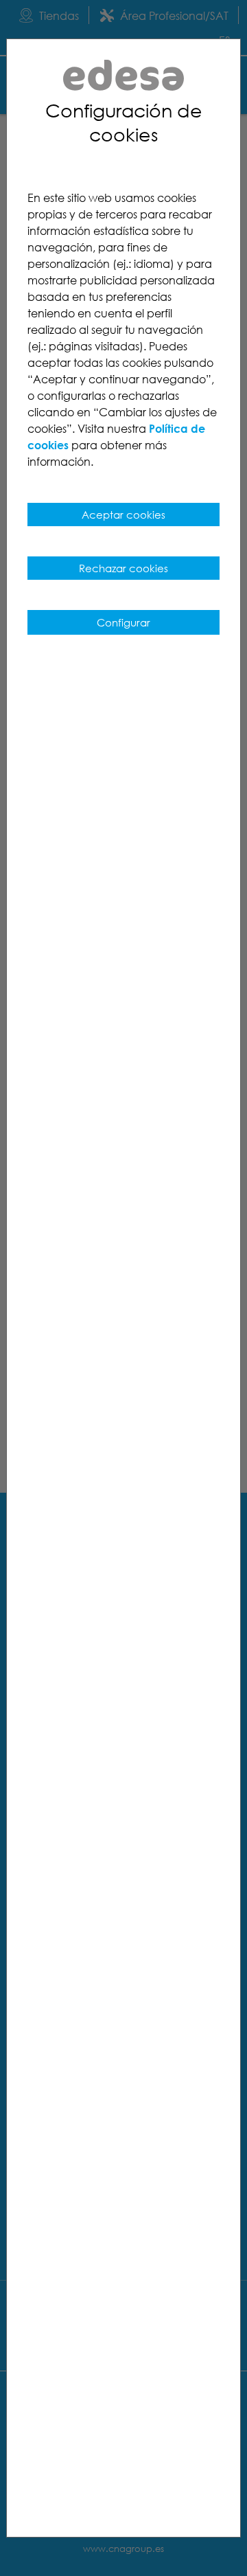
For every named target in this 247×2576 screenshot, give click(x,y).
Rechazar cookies (123, 568)
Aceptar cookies (123, 515)
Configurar (123, 622)
